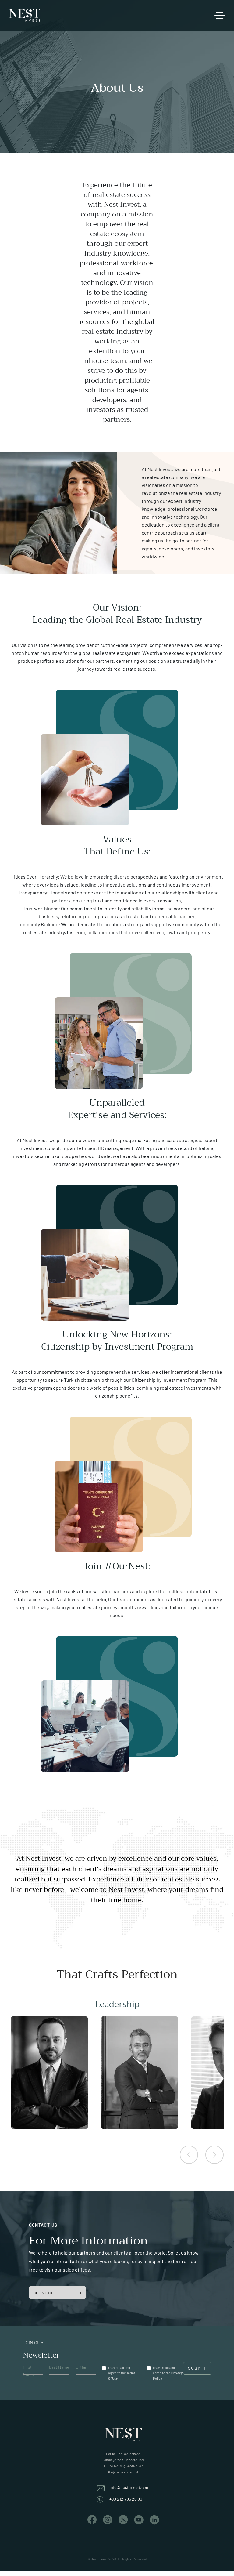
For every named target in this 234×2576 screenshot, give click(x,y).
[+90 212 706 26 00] (103, 2499)
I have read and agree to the (122, 2373)
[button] (189, 2155)
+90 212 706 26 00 (126, 2499)
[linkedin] (154, 2519)
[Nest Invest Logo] (25, 15)
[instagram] (108, 2519)
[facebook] (92, 2519)
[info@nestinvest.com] (103, 2487)
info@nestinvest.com (129, 2487)
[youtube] (139, 2519)
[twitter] (123, 2519)
